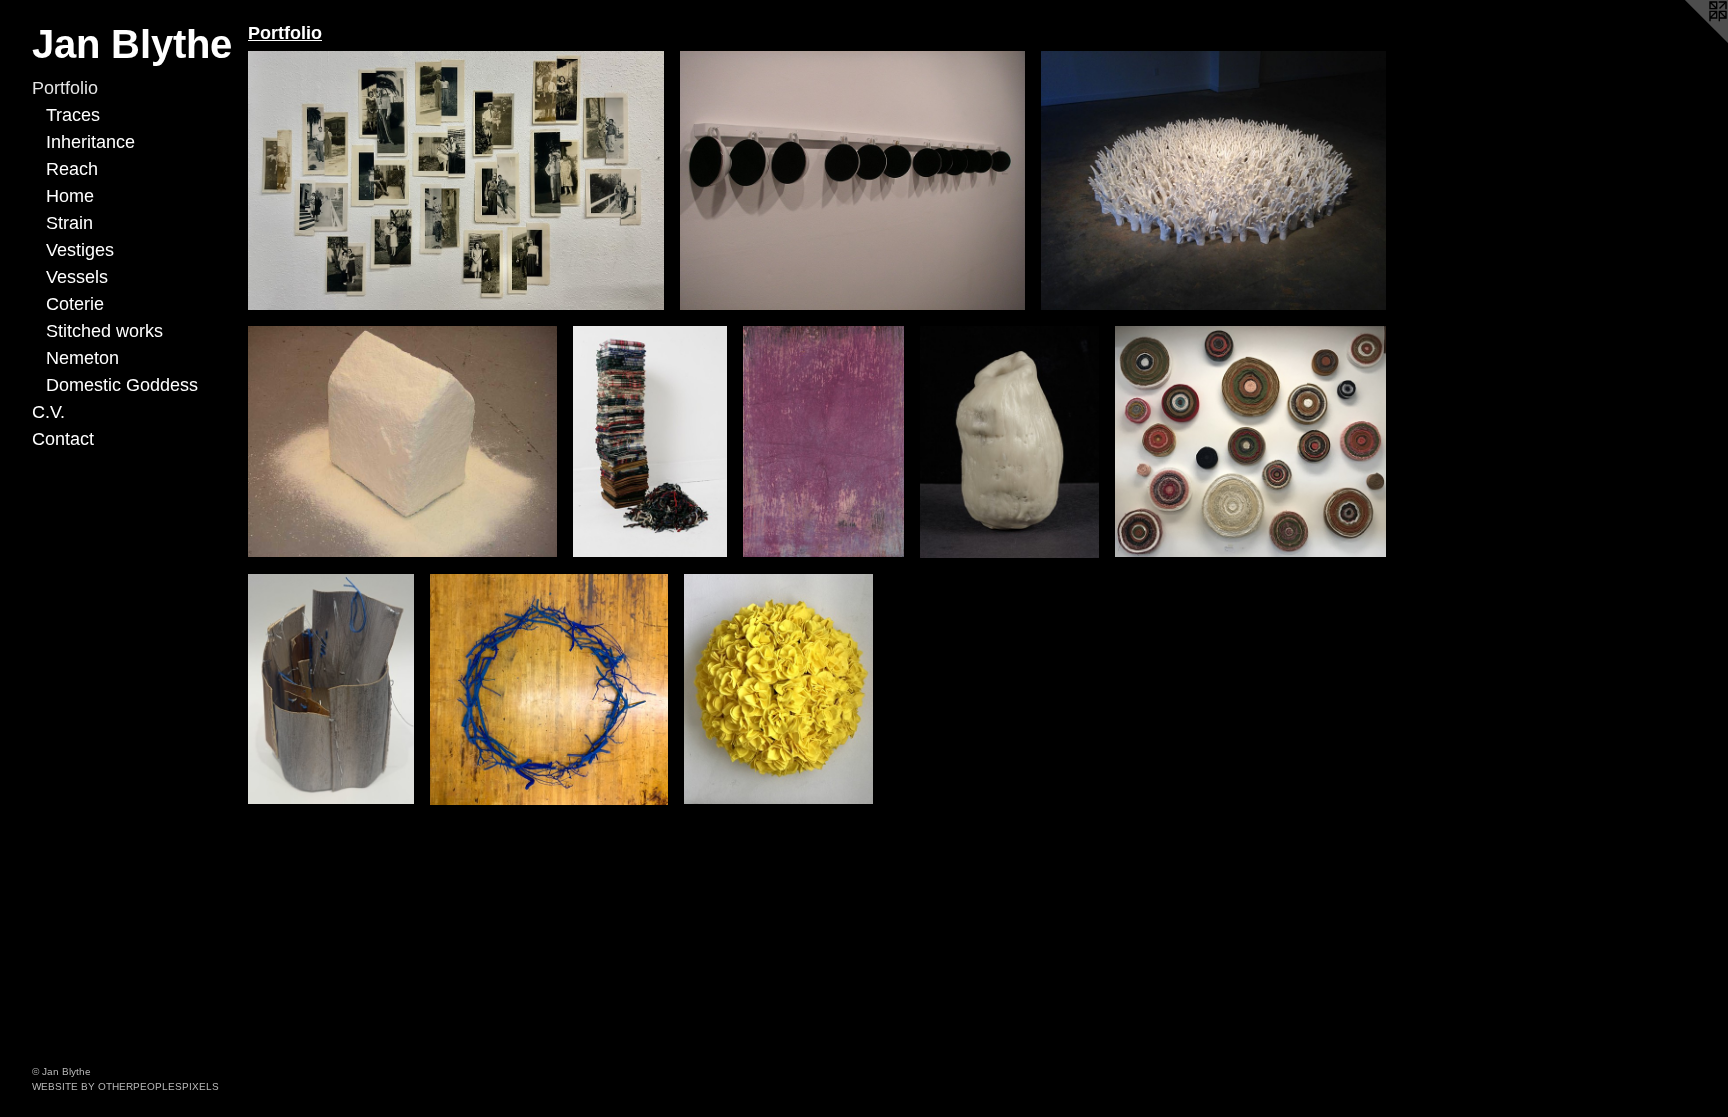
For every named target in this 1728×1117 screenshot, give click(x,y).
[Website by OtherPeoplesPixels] (1688, 40)
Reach (72, 169)
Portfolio (65, 88)
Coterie (75, 304)
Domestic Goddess (122, 385)
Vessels (77, 277)
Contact (63, 439)
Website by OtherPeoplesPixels (125, 1086)
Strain (69, 223)
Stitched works (104, 331)
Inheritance (90, 142)
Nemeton (82, 358)
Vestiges (80, 250)
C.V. (48, 412)
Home (70, 196)
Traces (73, 115)
